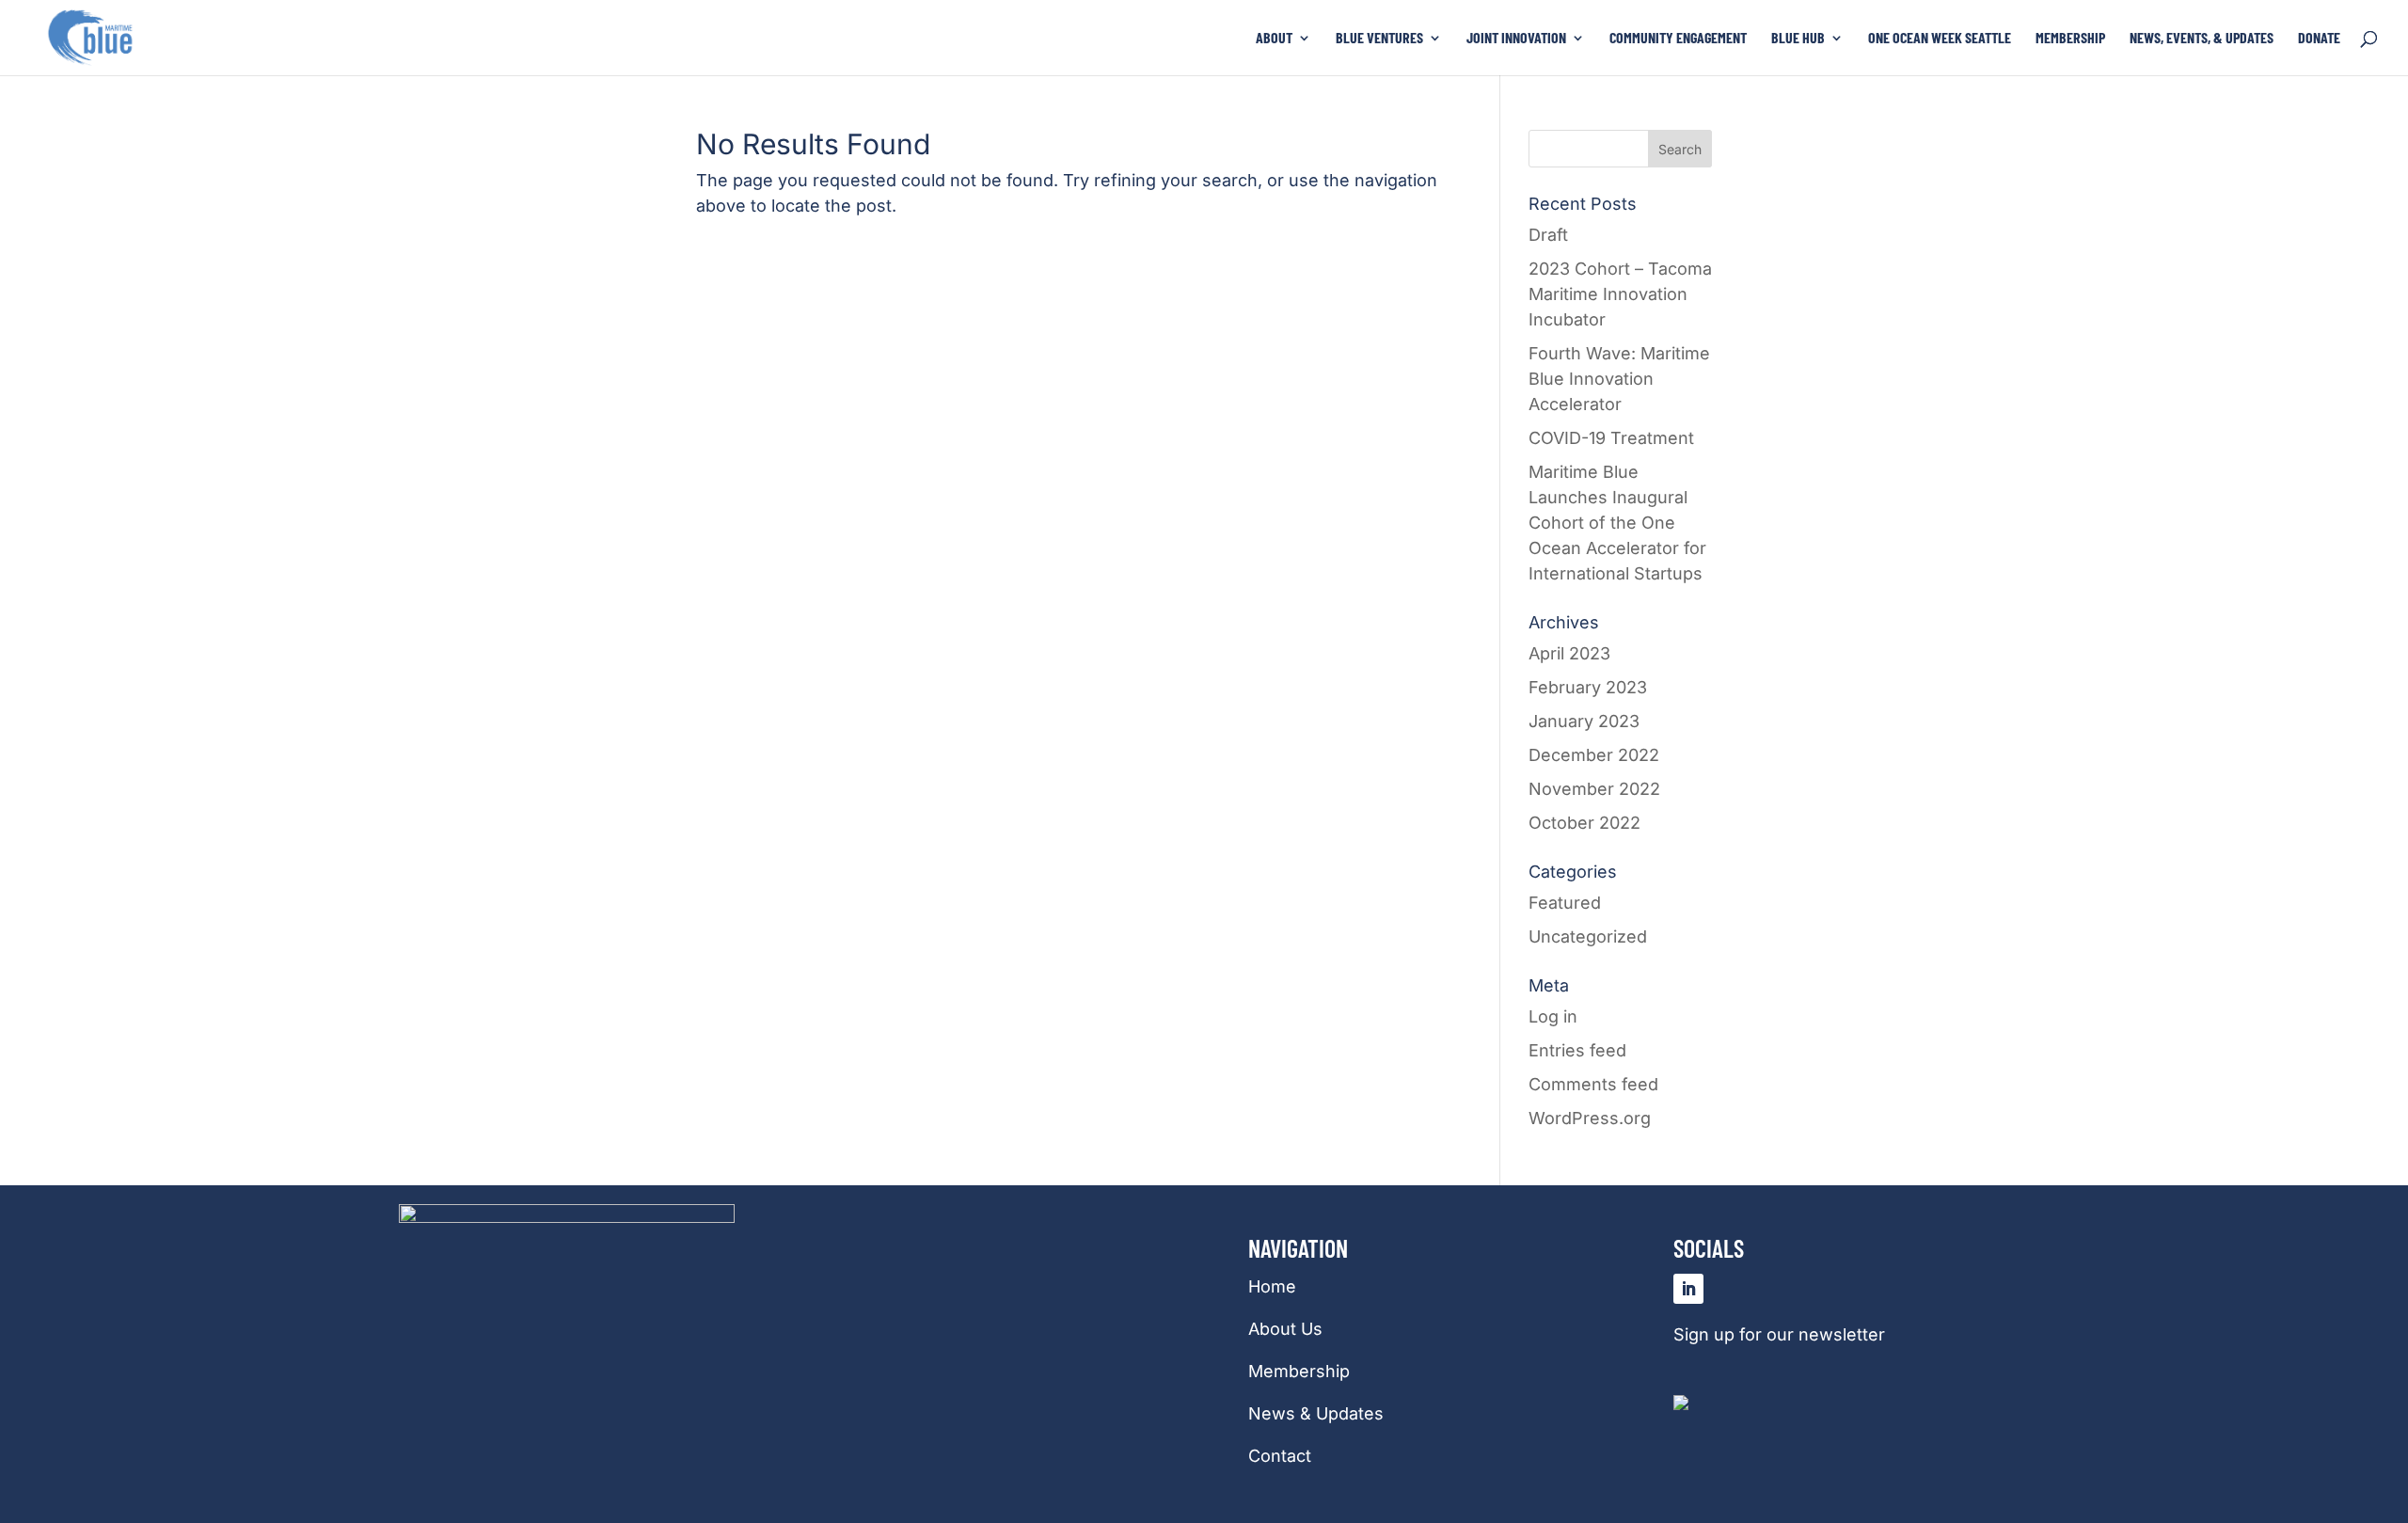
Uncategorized (1588, 936)
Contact (1280, 1456)
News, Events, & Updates (2202, 39)
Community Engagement (1678, 39)
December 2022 (1594, 755)
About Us (1285, 1329)
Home (1272, 1286)
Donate (2319, 39)
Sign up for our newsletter (1779, 1334)
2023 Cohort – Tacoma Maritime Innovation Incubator (1620, 294)
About (1274, 39)
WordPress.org (1590, 1118)
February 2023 (1588, 687)
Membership (2070, 39)
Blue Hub (1798, 39)
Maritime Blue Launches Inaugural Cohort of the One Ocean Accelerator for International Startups (1617, 523)
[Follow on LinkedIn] (1688, 1289)
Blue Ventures (1379, 39)
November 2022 (1594, 789)
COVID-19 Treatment (1611, 438)
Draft (1548, 235)
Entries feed (1577, 1050)
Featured (1565, 903)
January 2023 (1584, 721)
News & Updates (1316, 1413)
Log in (1553, 1016)
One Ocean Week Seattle (1940, 39)
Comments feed (1593, 1084)
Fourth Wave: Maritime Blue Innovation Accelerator (1619, 379)
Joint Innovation (1516, 39)
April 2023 (1569, 653)
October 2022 (1584, 823)
